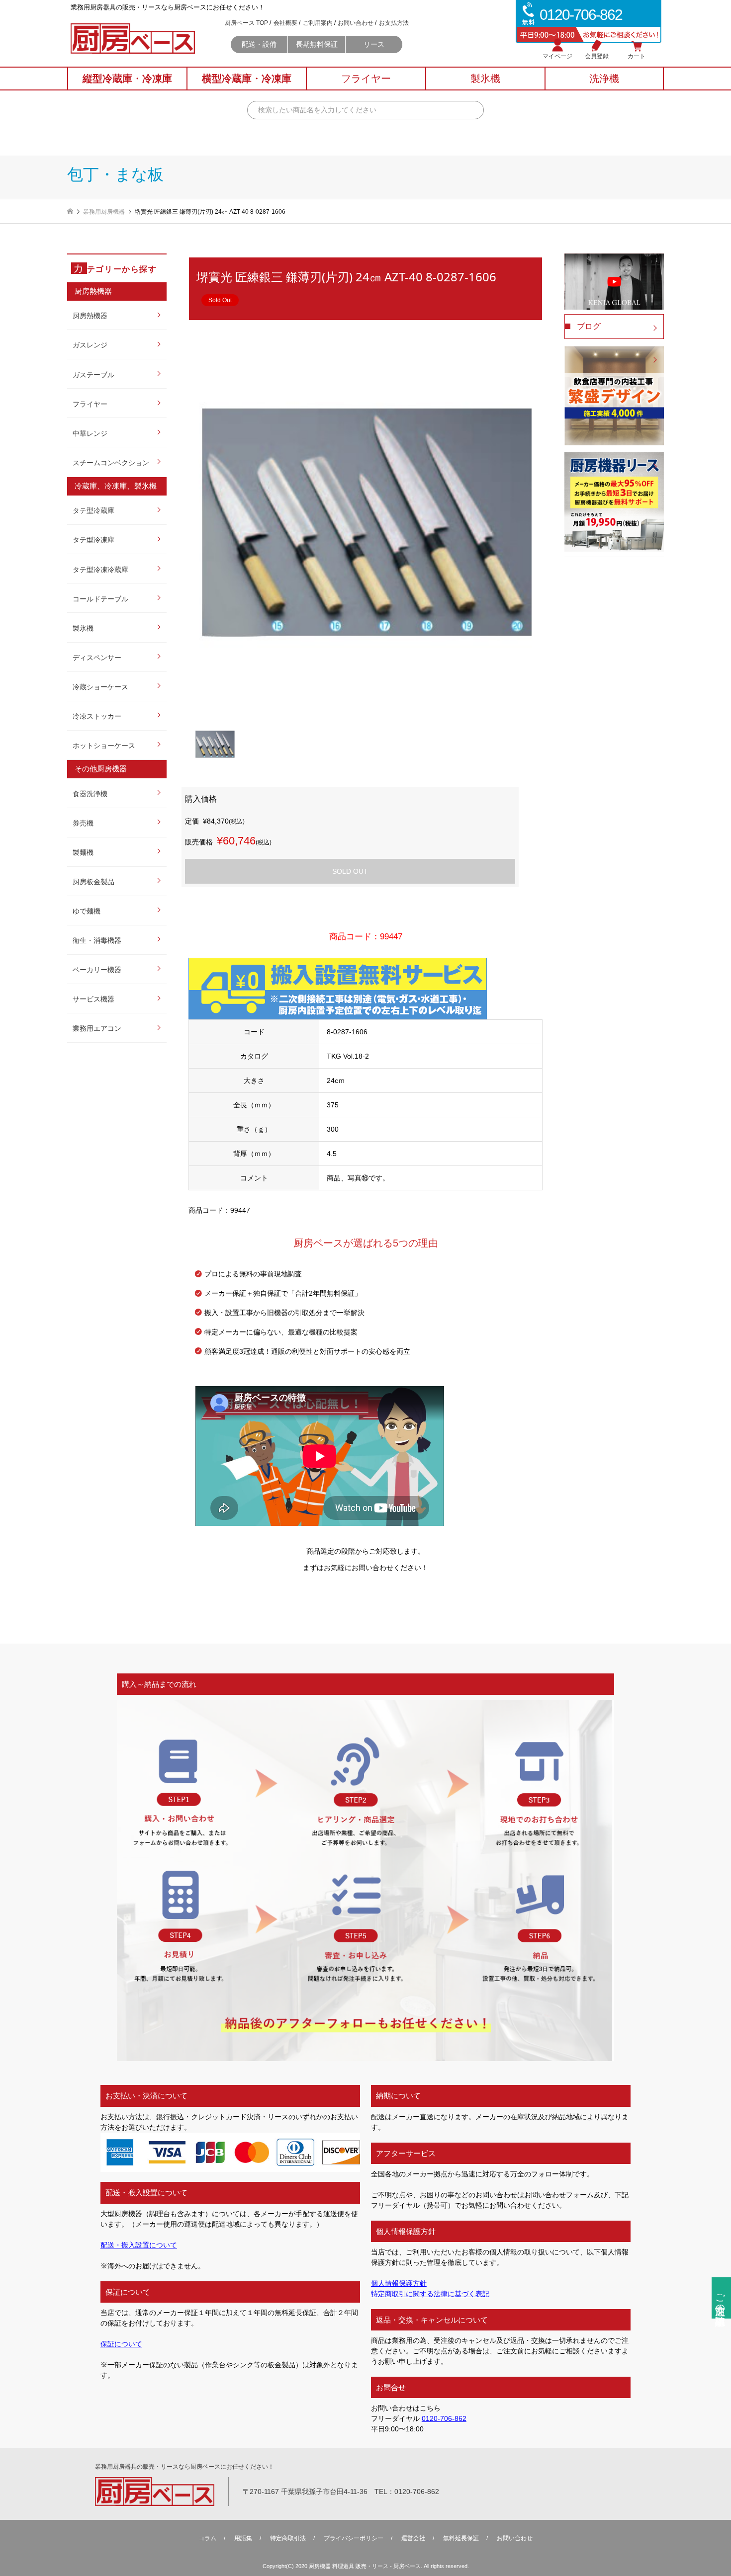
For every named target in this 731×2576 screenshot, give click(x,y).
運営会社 (413, 2538)
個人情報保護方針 (399, 2283)
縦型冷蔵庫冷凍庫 (127, 79)
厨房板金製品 (93, 882)
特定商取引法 (288, 2538)
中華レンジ (90, 433)
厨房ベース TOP (246, 23)
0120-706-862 (444, 2418)
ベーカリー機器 (97, 970)
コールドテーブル (100, 599)
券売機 (83, 823)
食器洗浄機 (90, 794)
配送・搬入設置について (139, 2245)
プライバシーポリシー (354, 2538)
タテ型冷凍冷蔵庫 (100, 570)
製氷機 (83, 628)
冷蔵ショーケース (100, 687)
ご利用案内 (318, 23)
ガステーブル (93, 375)
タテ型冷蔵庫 (93, 510)
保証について (121, 2344)
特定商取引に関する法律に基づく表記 (430, 2294)
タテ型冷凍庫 (93, 540)
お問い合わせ (356, 23)
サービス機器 (93, 999)
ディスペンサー (97, 658)
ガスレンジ (90, 345)
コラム (207, 2538)
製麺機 (83, 852)
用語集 (243, 2538)
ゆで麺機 (87, 911)
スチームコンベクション (111, 463)
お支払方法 (394, 23)
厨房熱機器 (90, 316)
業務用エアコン (97, 1028)
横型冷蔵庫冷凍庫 (247, 79)
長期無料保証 (317, 44)
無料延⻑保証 (461, 2538)
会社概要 (285, 23)
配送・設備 (259, 44)
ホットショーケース (104, 746)
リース (374, 44)
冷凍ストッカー (97, 716)
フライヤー (90, 404)
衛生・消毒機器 (97, 940)
